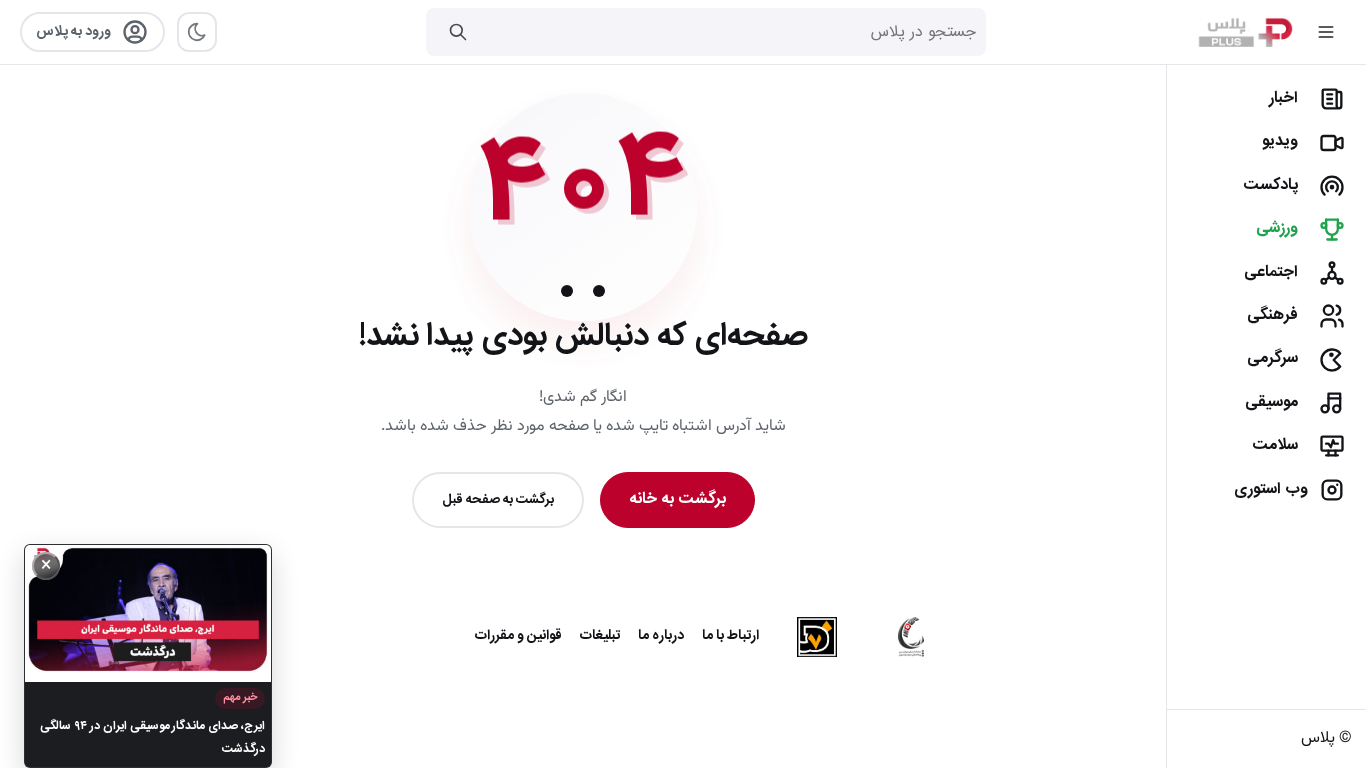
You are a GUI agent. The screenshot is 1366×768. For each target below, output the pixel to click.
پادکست (1270, 185)
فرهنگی (1272, 315)
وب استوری (1271, 489)
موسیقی (1271, 402)
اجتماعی (1271, 272)
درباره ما (661, 636)
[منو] (1326, 32)
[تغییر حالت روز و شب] (197, 32)
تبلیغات (600, 636)
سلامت (1275, 445)
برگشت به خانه (677, 499)
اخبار (1283, 98)
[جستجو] (458, 32)
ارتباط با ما (730, 636)
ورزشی (1277, 228)
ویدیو (1280, 141)
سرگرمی (1272, 358)
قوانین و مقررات (518, 636)
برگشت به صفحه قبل (498, 500)
